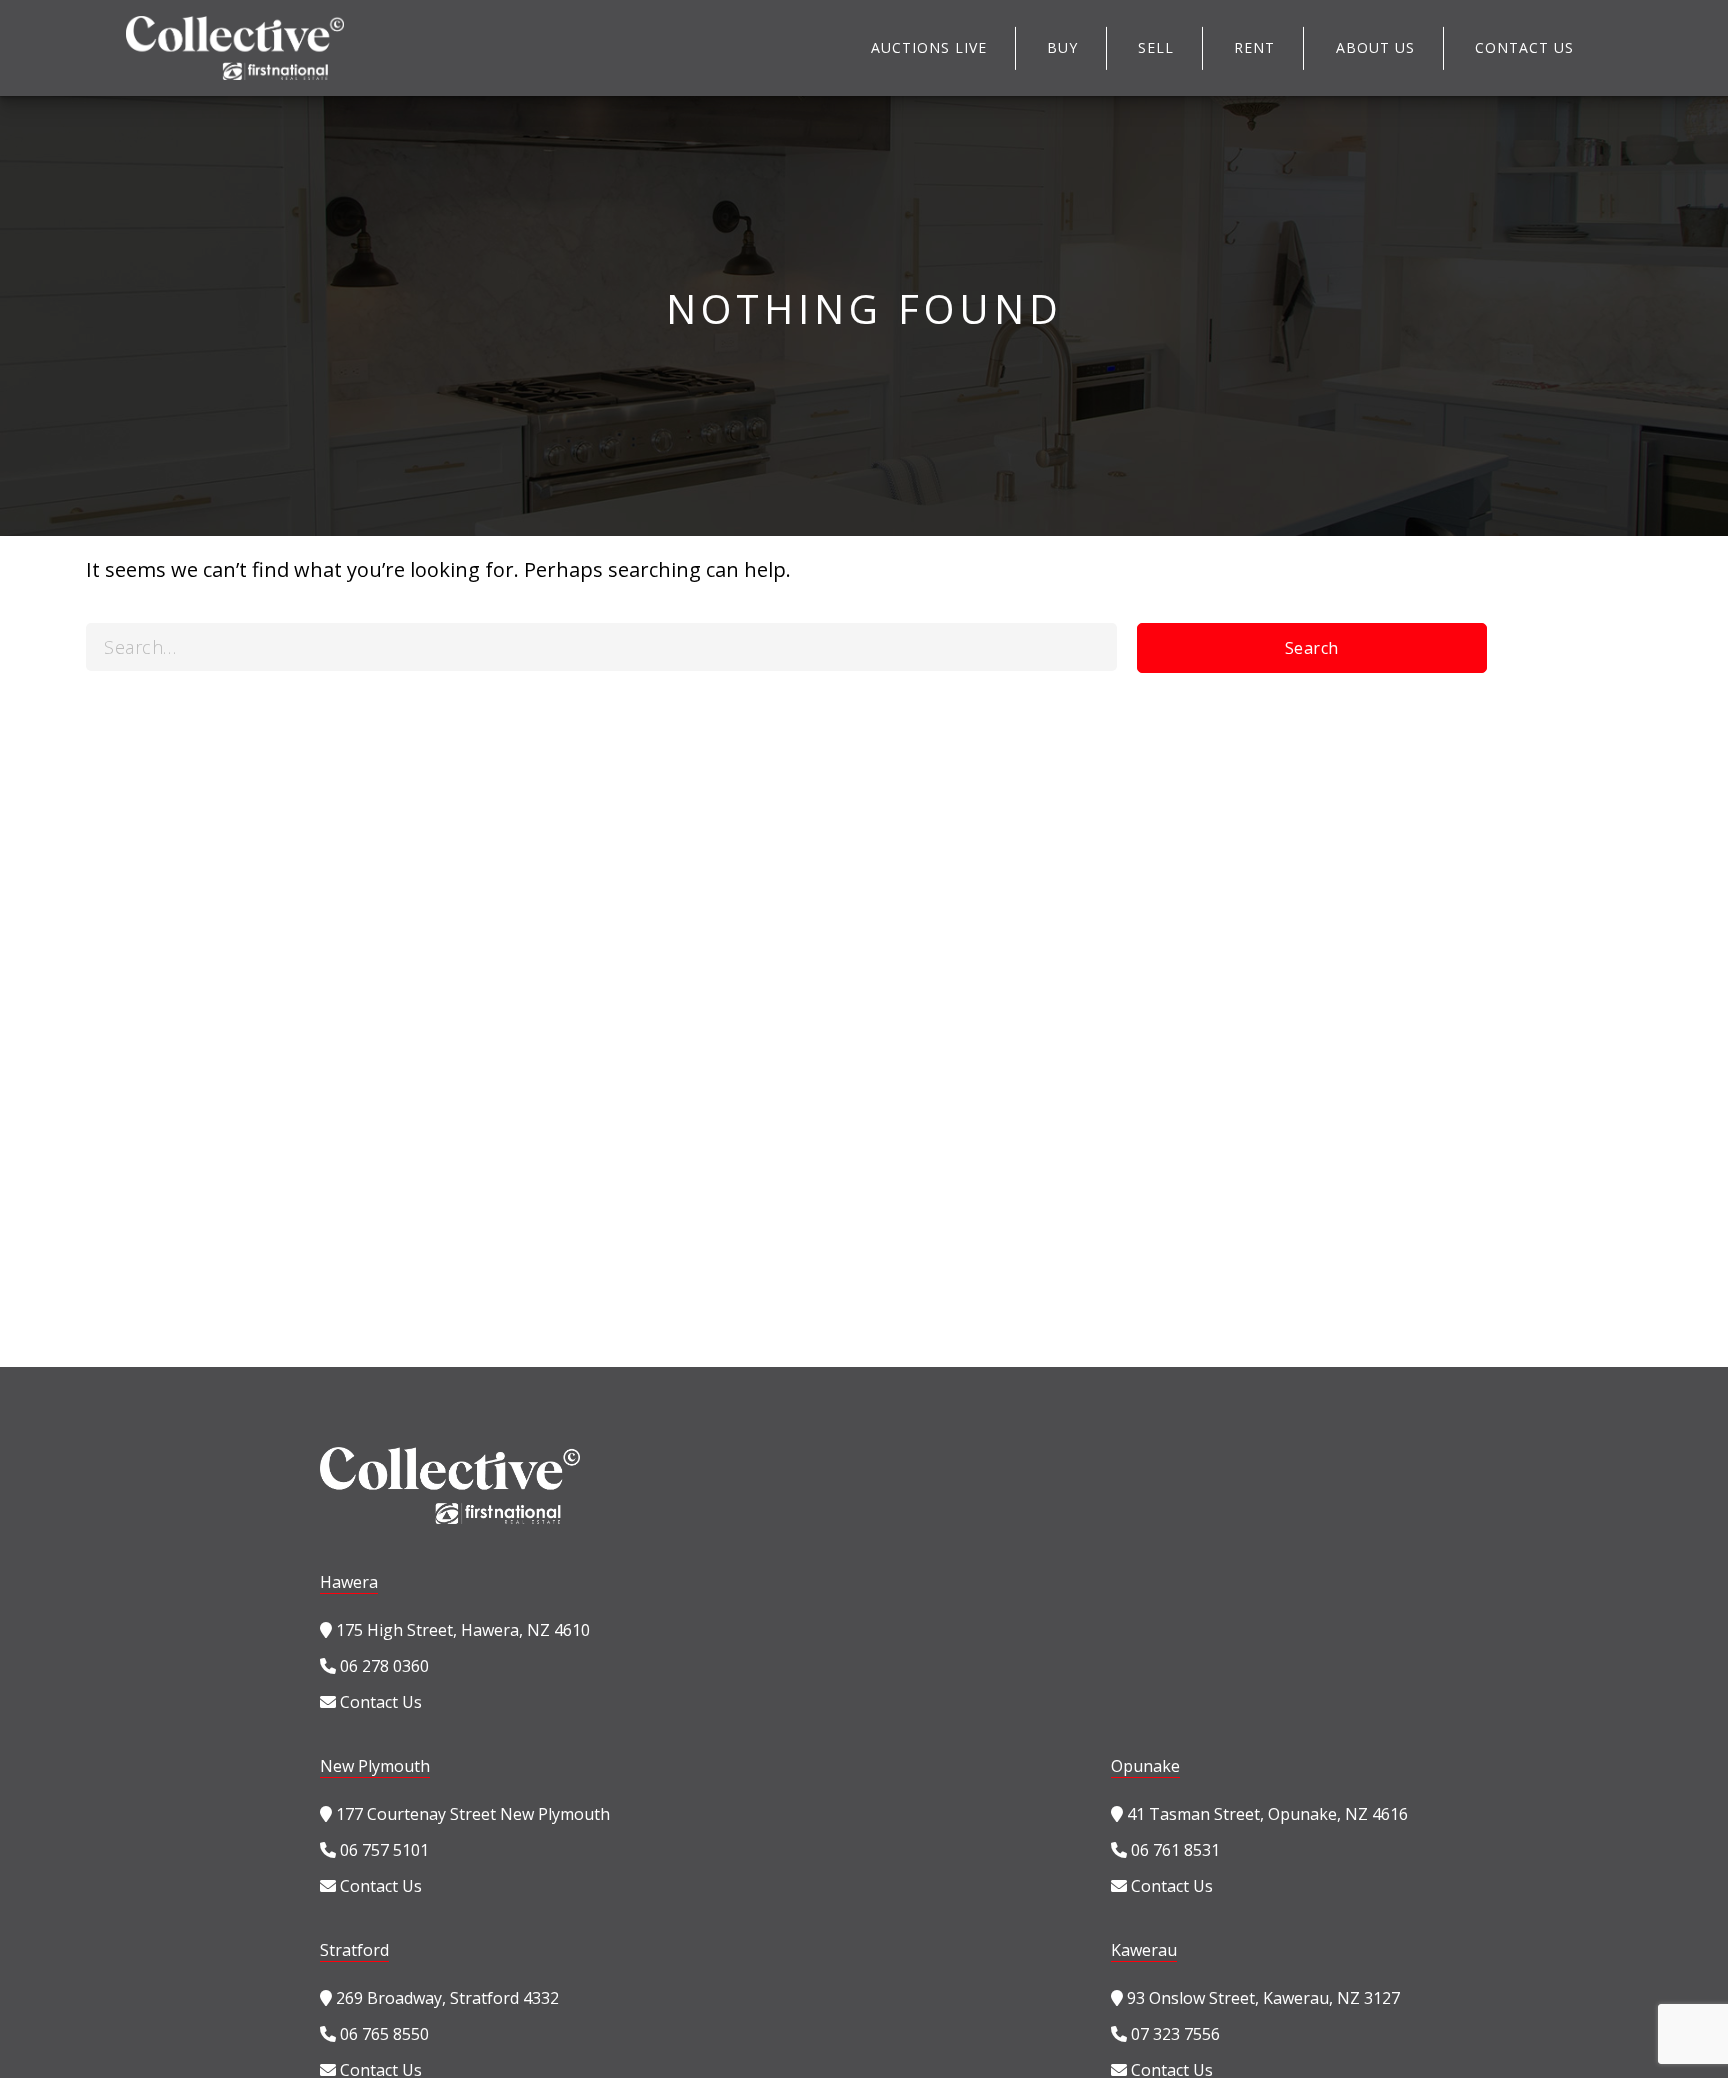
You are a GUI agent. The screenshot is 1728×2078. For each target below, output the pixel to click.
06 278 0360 (382, 1666)
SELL (1156, 47)
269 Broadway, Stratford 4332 (445, 1998)
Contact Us (379, 1702)
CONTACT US (1524, 47)
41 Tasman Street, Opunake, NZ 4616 (1265, 1814)
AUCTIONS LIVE (929, 47)
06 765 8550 (382, 2034)
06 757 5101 (382, 1850)
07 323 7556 (1173, 2034)
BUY (1062, 47)
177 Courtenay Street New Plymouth (471, 1814)
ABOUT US (1375, 47)
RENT (1254, 47)
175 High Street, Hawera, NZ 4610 (461, 1630)
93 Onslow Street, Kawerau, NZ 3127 (1261, 1998)
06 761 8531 (1173, 1850)
